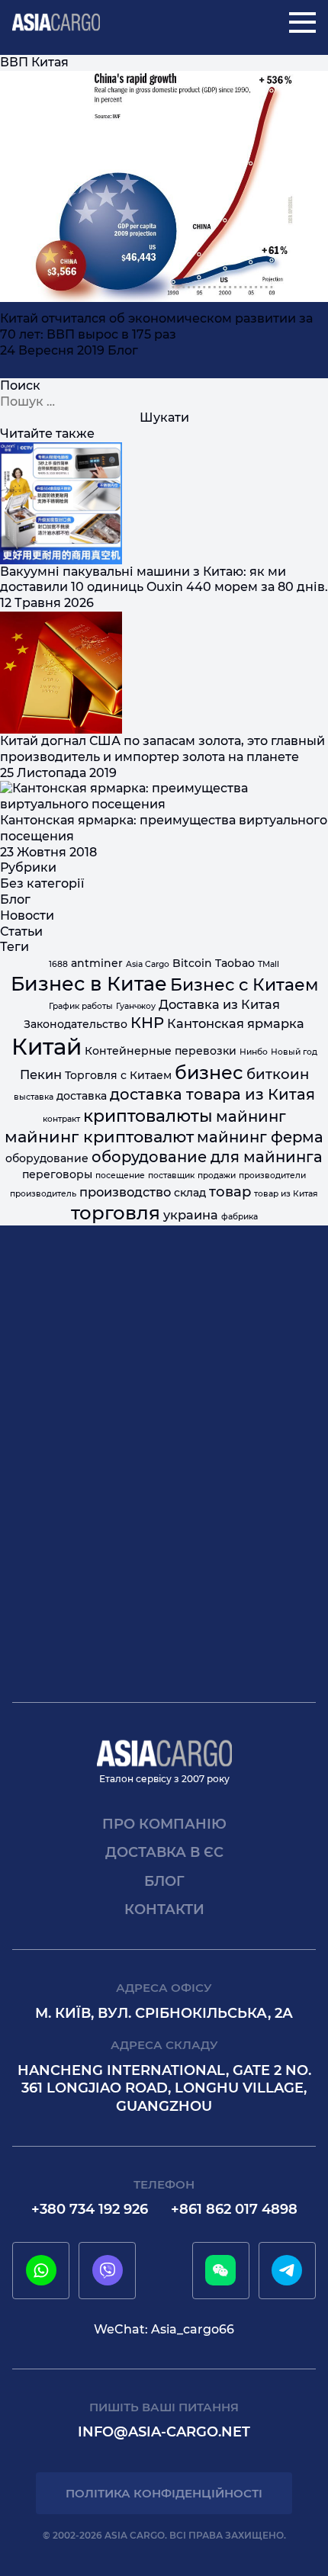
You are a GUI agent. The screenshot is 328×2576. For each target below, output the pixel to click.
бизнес (209, 1073)
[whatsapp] (41, 2270)
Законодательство (76, 1024)
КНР (147, 1023)
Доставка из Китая (219, 1004)
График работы (81, 1006)
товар (230, 1192)
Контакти (164, 1910)
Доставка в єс (164, 1852)
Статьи (21, 931)
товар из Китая (286, 1194)
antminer (97, 963)
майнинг (251, 1116)
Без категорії (42, 883)
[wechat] (220, 2270)
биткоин (278, 1074)
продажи (217, 1176)
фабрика (240, 1217)
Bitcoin (192, 963)
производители (272, 1176)
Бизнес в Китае (89, 984)
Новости (27, 915)
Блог (123, 350)
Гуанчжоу (136, 1006)
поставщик (171, 1176)
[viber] (108, 2270)
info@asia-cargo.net (164, 2432)
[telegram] (287, 2270)
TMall (269, 964)
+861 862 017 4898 (234, 2209)
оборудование (47, 1158)
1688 (58, 964)
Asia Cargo (148, 964)
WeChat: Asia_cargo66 (164, 2329)
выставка (34, 1097)
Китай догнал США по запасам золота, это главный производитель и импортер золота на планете (162, 749)
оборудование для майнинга (207, 1157)
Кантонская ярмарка (236, 1023)
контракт (61, 1119)
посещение (120, 1176)
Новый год (294, 1052)
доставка (82, 1096)
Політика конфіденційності (164, 2493)
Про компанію (164, 1824)
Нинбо (254, 1052)
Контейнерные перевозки (161, 1051)
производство (125, 1192)
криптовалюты (148, 1116)
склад (190, 1193)
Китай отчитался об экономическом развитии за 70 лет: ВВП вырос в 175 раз (156, 326)
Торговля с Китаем (118, 1075)
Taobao (235, 963)
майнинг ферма (260, 1137)
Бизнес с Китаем (244, 984)
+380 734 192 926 (90, 2209)
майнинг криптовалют (99, 1137)
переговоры (57, 1174)
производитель (43, 1194)
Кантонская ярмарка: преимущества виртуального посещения (164, 828)
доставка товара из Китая (212, 1094)
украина (191, 1215)
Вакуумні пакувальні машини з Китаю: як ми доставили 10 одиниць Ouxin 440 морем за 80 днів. (164, 580)
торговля (116, 1213)
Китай (47, 1047)
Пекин (41, 1074)
